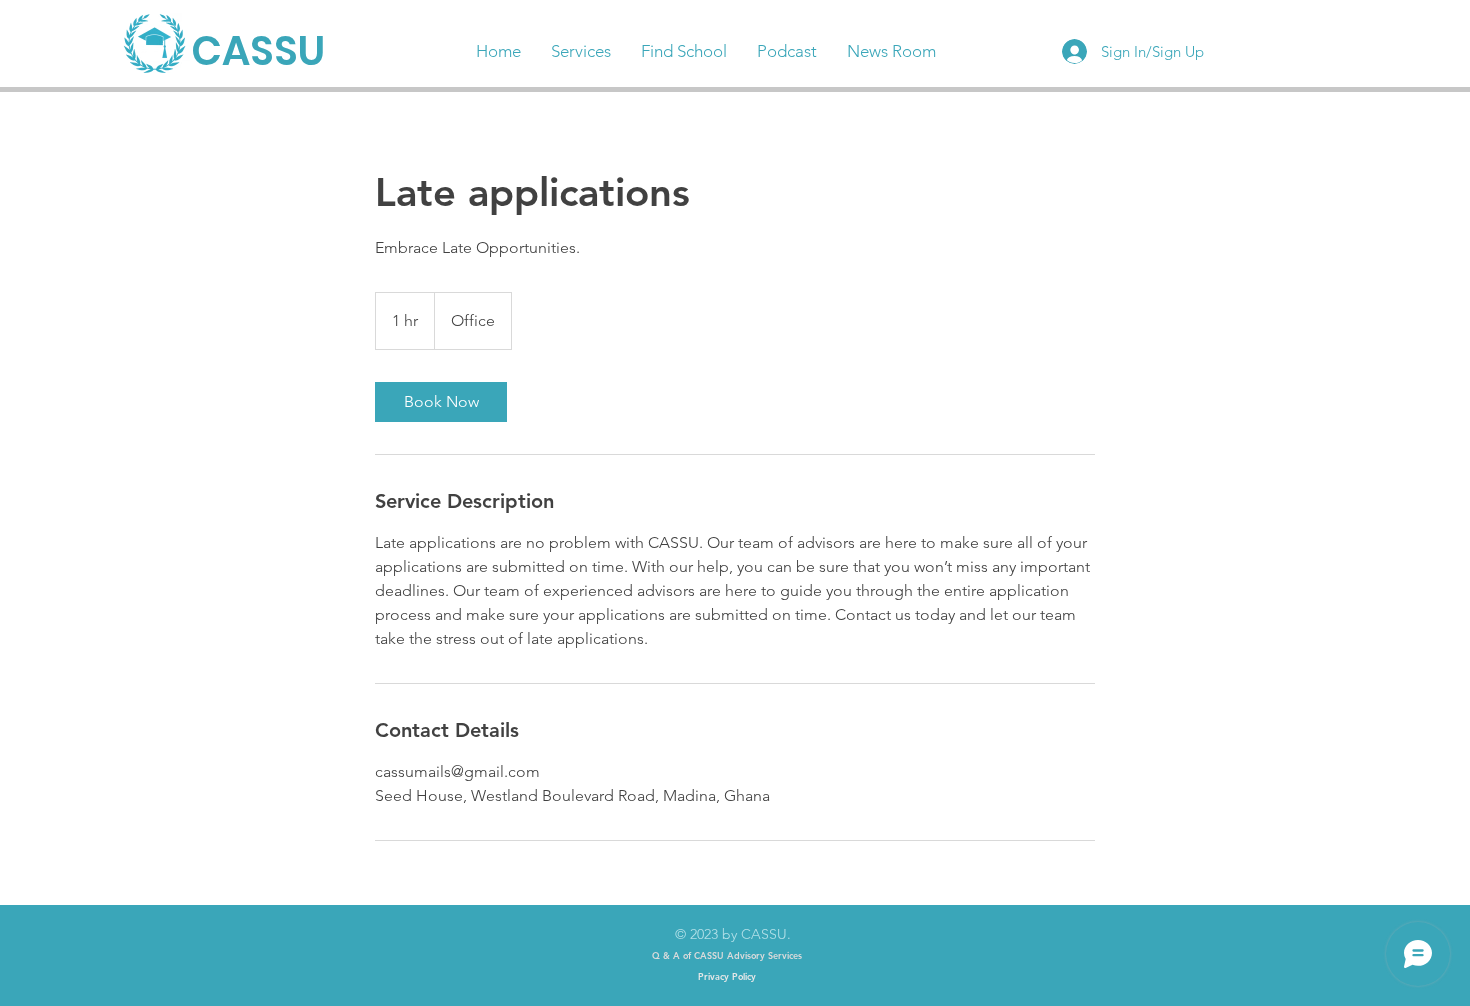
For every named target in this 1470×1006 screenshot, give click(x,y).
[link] (441, 402)
